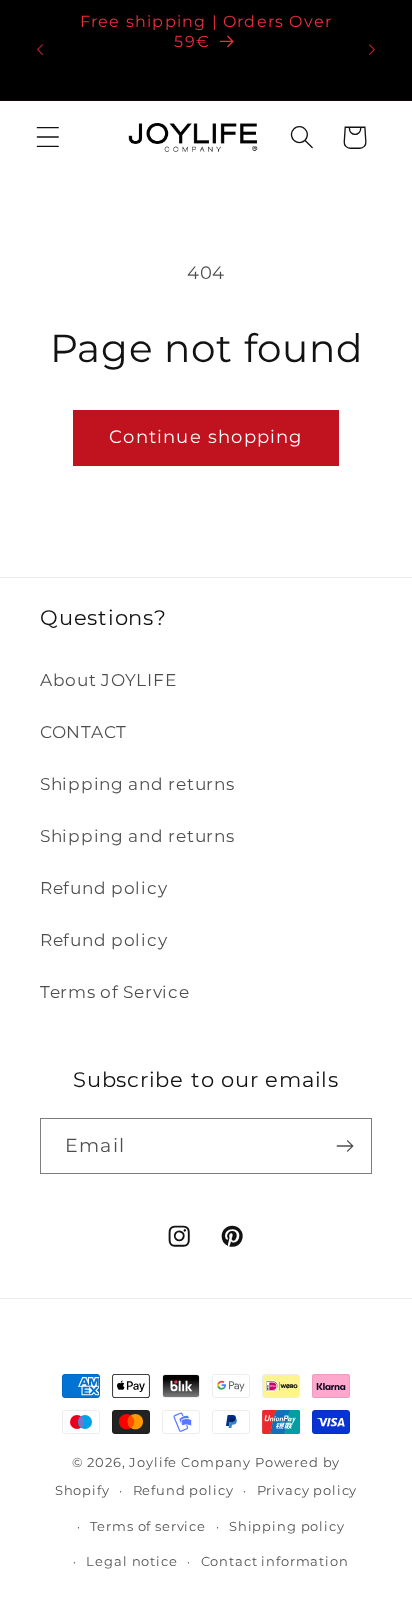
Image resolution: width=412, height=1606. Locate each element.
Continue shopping (205, 437)
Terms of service (147, 1526)
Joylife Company (190, 1462)
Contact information (275, 1561)
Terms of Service (115, 992)
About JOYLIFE (108, 680)
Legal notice (131, 1561)
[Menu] (48, 137)
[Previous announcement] (40, 50)
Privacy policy (307, 1490)
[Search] (301, 137)
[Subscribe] (344, 1146)
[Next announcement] (372, 50)
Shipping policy (287, 1526)
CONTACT (83, 732)
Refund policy (103, 888)
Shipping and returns (137, 784)
